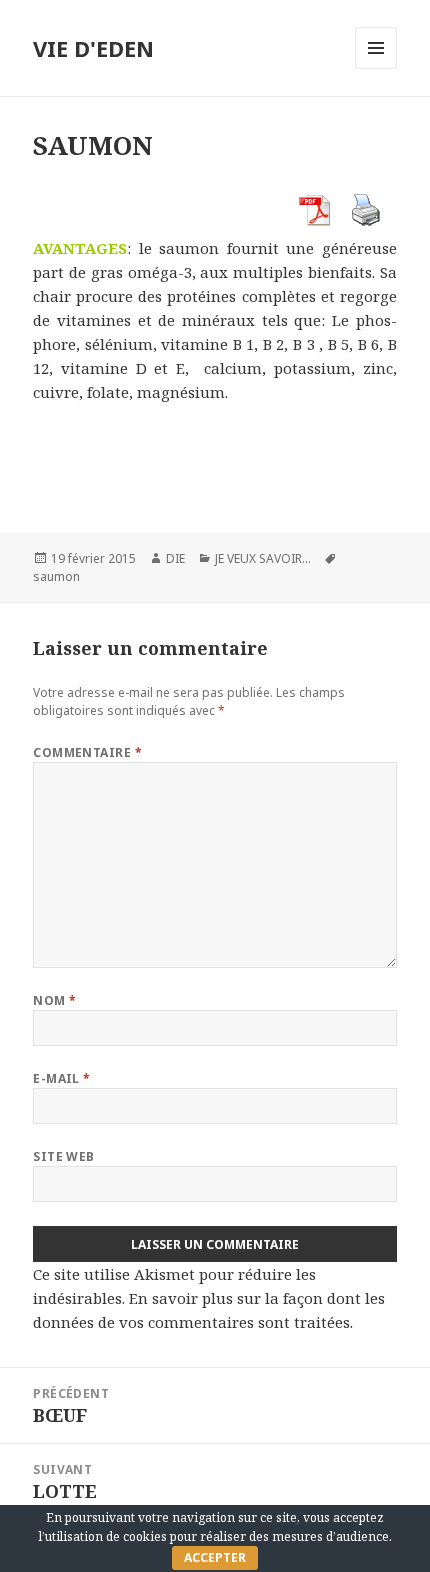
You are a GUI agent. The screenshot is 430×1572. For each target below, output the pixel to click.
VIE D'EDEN (93, 48)
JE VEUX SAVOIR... (263, 558)
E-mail (62, 1078)
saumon (56, 576)
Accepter (215, 1557)
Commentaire (87, 752)
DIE (175, 558)
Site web (64, 1156)
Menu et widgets (376, 68)
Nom (54, 1000)
